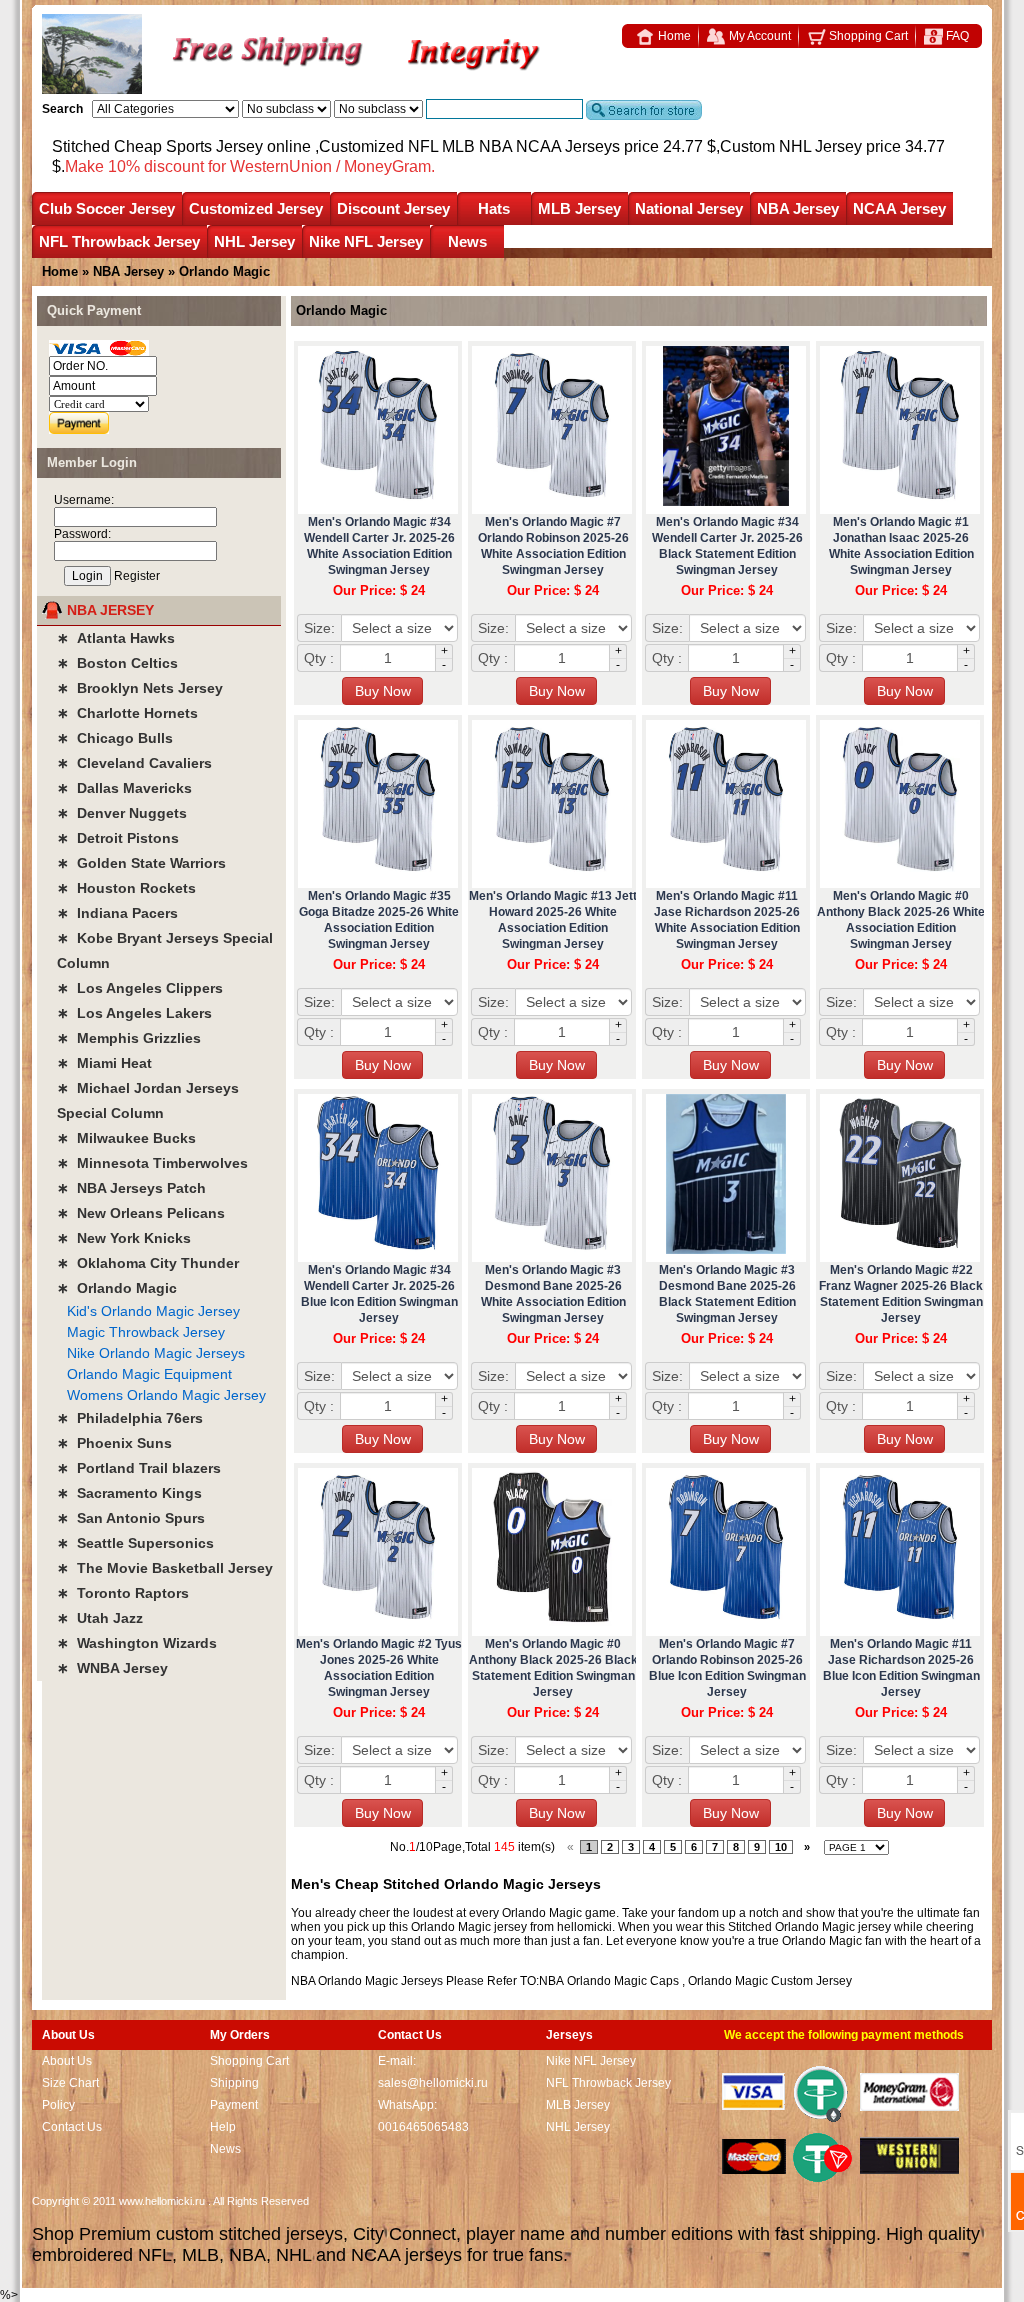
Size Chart (70, 2083)
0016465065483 (423, 2127)
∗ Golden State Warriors (141, 863)
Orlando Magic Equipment (149, 1374)
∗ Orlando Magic (117, 1288)
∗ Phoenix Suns (114, 1443)
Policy (58, 2105)
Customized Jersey (256, 208)
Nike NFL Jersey (366, 241)
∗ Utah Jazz (100, 1618)
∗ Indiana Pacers (117, 913)
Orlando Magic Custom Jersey (770, 1981)
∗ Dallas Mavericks (124, 788)
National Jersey (689, 208)
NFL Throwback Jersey (119, 241)
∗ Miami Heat (104, 1063)
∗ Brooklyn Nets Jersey (140, 688)
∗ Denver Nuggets (122, 813)
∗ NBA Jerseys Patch (131, 1188)
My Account (758, 36)
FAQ (956, 36)
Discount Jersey (393, 208)
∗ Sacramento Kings (129, 1493)
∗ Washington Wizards (137, 1643)
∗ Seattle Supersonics (135, 1543)
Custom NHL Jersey (791, 146)
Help (223, 2127)
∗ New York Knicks (124, 1238)
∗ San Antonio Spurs (131, 1518)
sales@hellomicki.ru (433, 2083)
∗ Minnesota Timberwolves (152, 1163)
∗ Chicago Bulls (115, 738)
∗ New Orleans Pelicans (141, 1213)
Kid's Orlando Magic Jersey (153, 1311)
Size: (319, 628)
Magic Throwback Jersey (146, 1332)
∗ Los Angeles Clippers (140, 988)
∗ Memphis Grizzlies (129, 1038)
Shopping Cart (867, 36)
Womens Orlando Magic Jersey (166, 1395)
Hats (494, 208)
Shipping (234, 2083)
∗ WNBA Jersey (112, 1668)
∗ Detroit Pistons (118, 838)
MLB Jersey (579, 208)
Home (673, 36)
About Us (67, 2061)
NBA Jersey (798, 208)
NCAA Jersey (899, 208)
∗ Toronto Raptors (123, 1593)
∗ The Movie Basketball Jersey (165, 1568)
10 (781, 1847)
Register (137, 576)
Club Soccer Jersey (107, 208)
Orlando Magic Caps (623, 1981)
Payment (234, 2105)
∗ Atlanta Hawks (116, 638)
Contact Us (72, 2127)
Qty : (319, 658)
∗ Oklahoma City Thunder (148, 1263)
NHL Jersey (254, 241)
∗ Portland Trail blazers (139, 1468)
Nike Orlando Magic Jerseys (156, 1353)
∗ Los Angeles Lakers (134, 1013)
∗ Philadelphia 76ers (130, 1418)
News (467, 241)
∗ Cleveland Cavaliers (134, 763)
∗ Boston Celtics (117, 663)
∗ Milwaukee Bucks (126, 1138)
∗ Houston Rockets (126, 888)
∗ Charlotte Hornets (127, 713)
